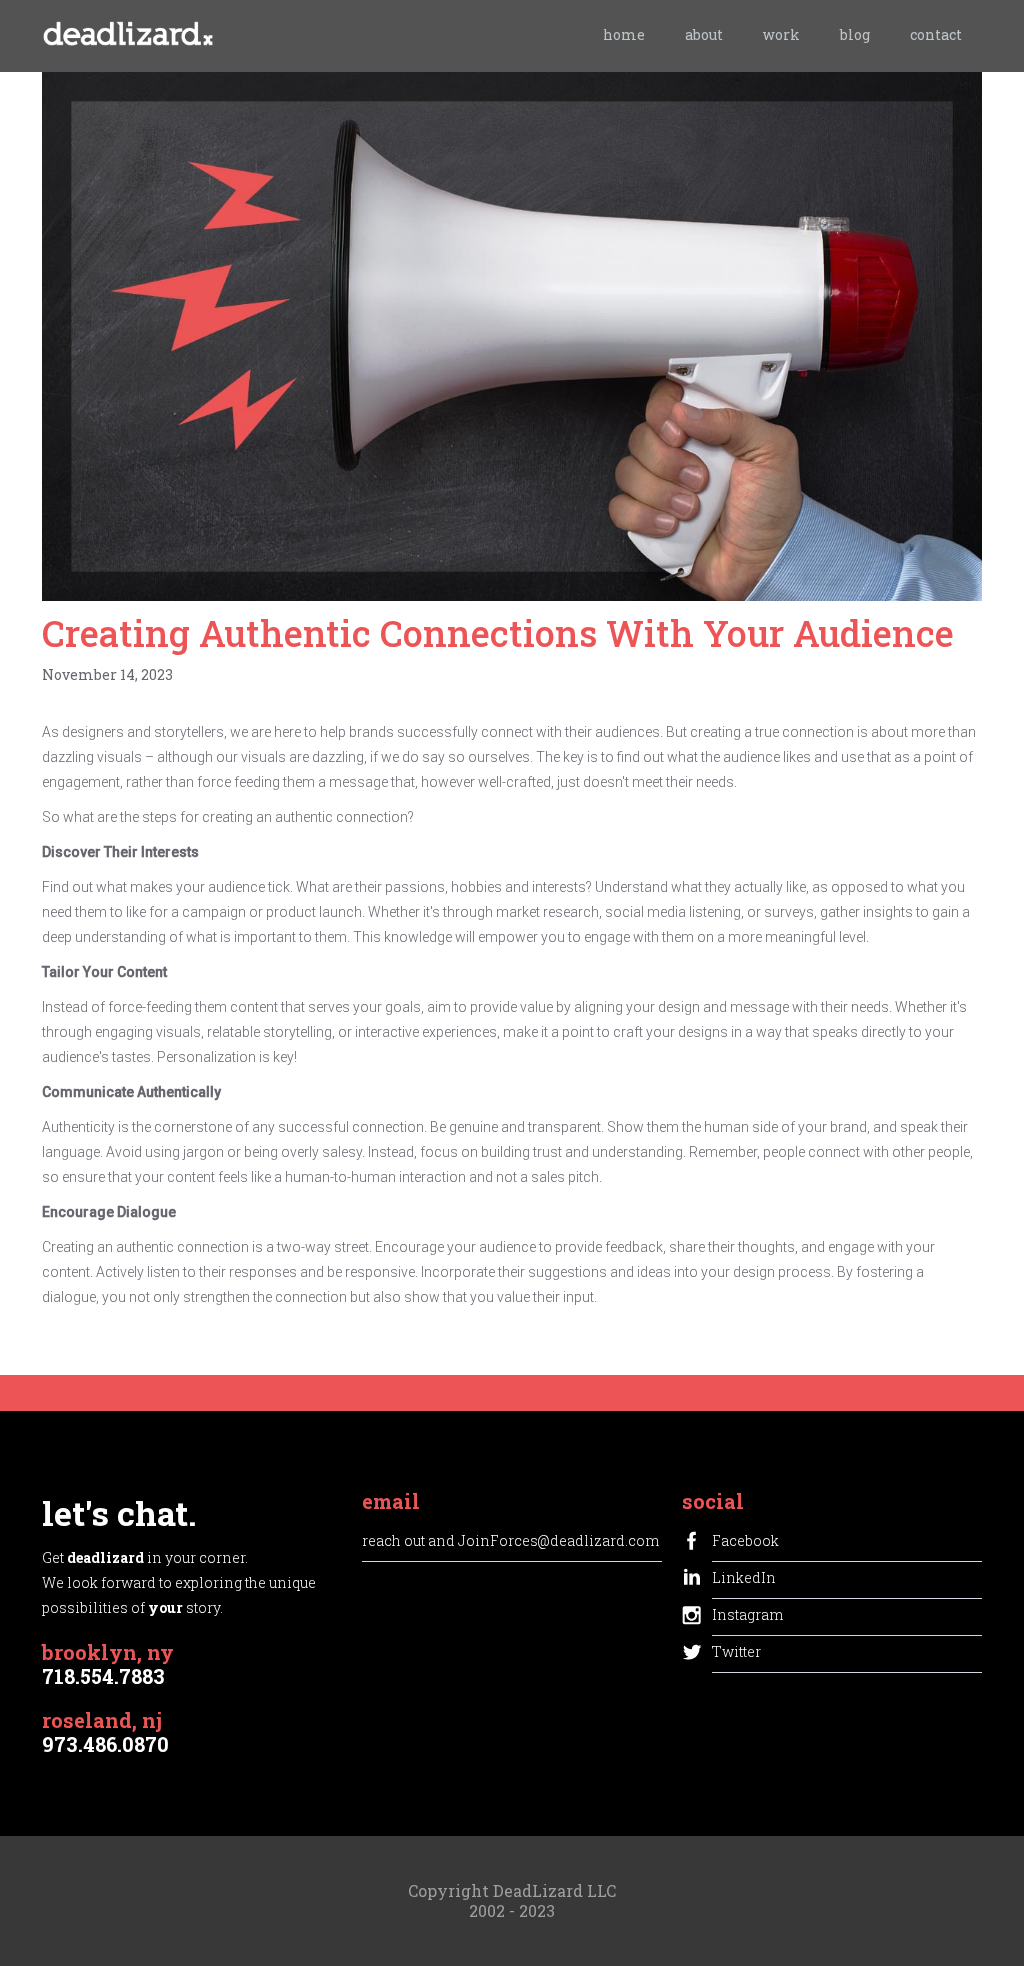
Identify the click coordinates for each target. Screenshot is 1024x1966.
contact (936, 34)
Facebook (745, 1540)
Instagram (747, 1614)
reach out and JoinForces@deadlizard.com (510, 1540)
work (781, 34)
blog (855, 34)
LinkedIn (744, 1577)
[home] (128, 38)
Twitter (736, 1651)
